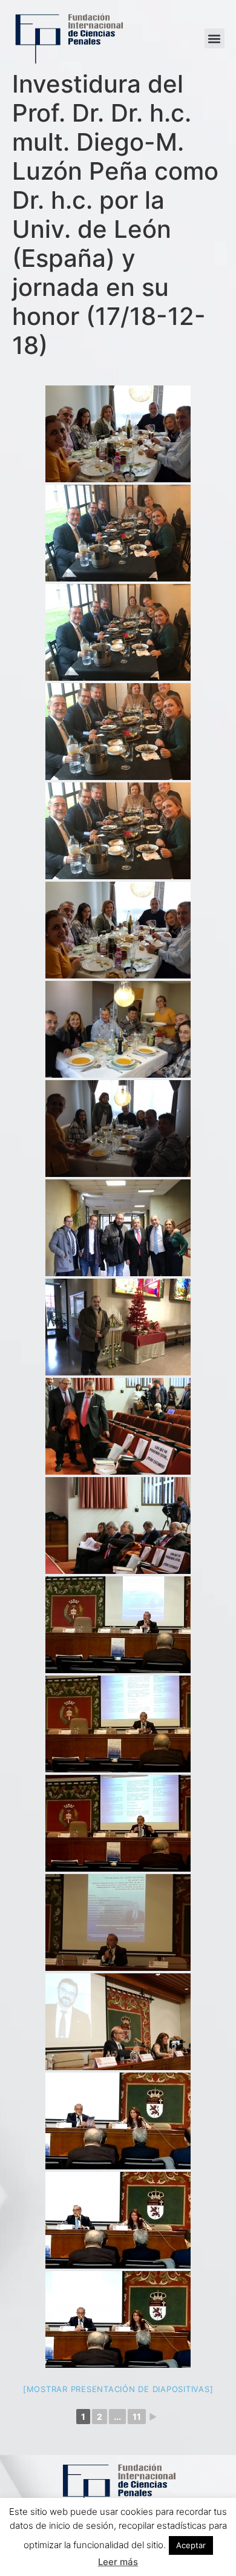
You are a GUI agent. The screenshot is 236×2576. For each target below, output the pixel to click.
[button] (215, 38)
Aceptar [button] (191, 2545)
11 (137, 2417)
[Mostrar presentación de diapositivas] (118, 2389)
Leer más (118, 2562)
